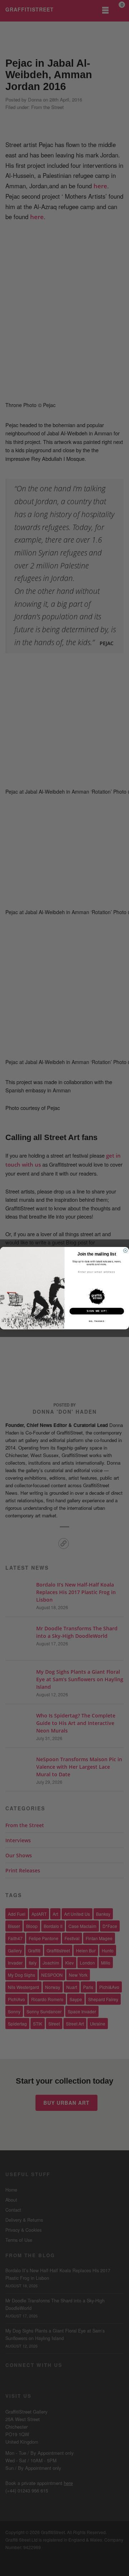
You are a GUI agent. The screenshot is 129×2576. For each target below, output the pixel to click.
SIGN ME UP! (97, 1311)
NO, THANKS (97, 1321)
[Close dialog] (125, 1250)
